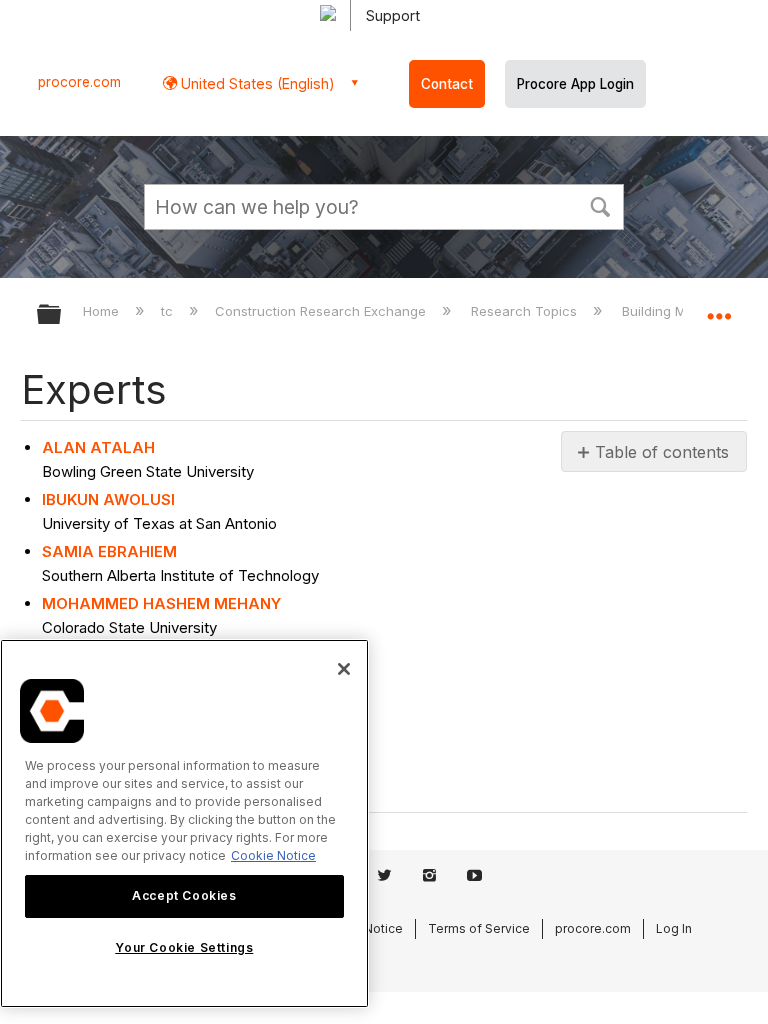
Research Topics (526, 311)
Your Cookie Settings (184, 947)
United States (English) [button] (256, 83)
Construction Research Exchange (322, 311)
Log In (674, 928)
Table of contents (662, 452)
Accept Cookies (184, 895)
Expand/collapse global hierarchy (62, 315)
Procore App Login (575, 84)
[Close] (344, 669)
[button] (600, 205)
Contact (447, 84)
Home (103, 311)
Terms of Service (479, 928)
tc (169, 311)
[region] (184, 823)
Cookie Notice (273, 855)
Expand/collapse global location (719, 308)
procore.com (79, 82)
